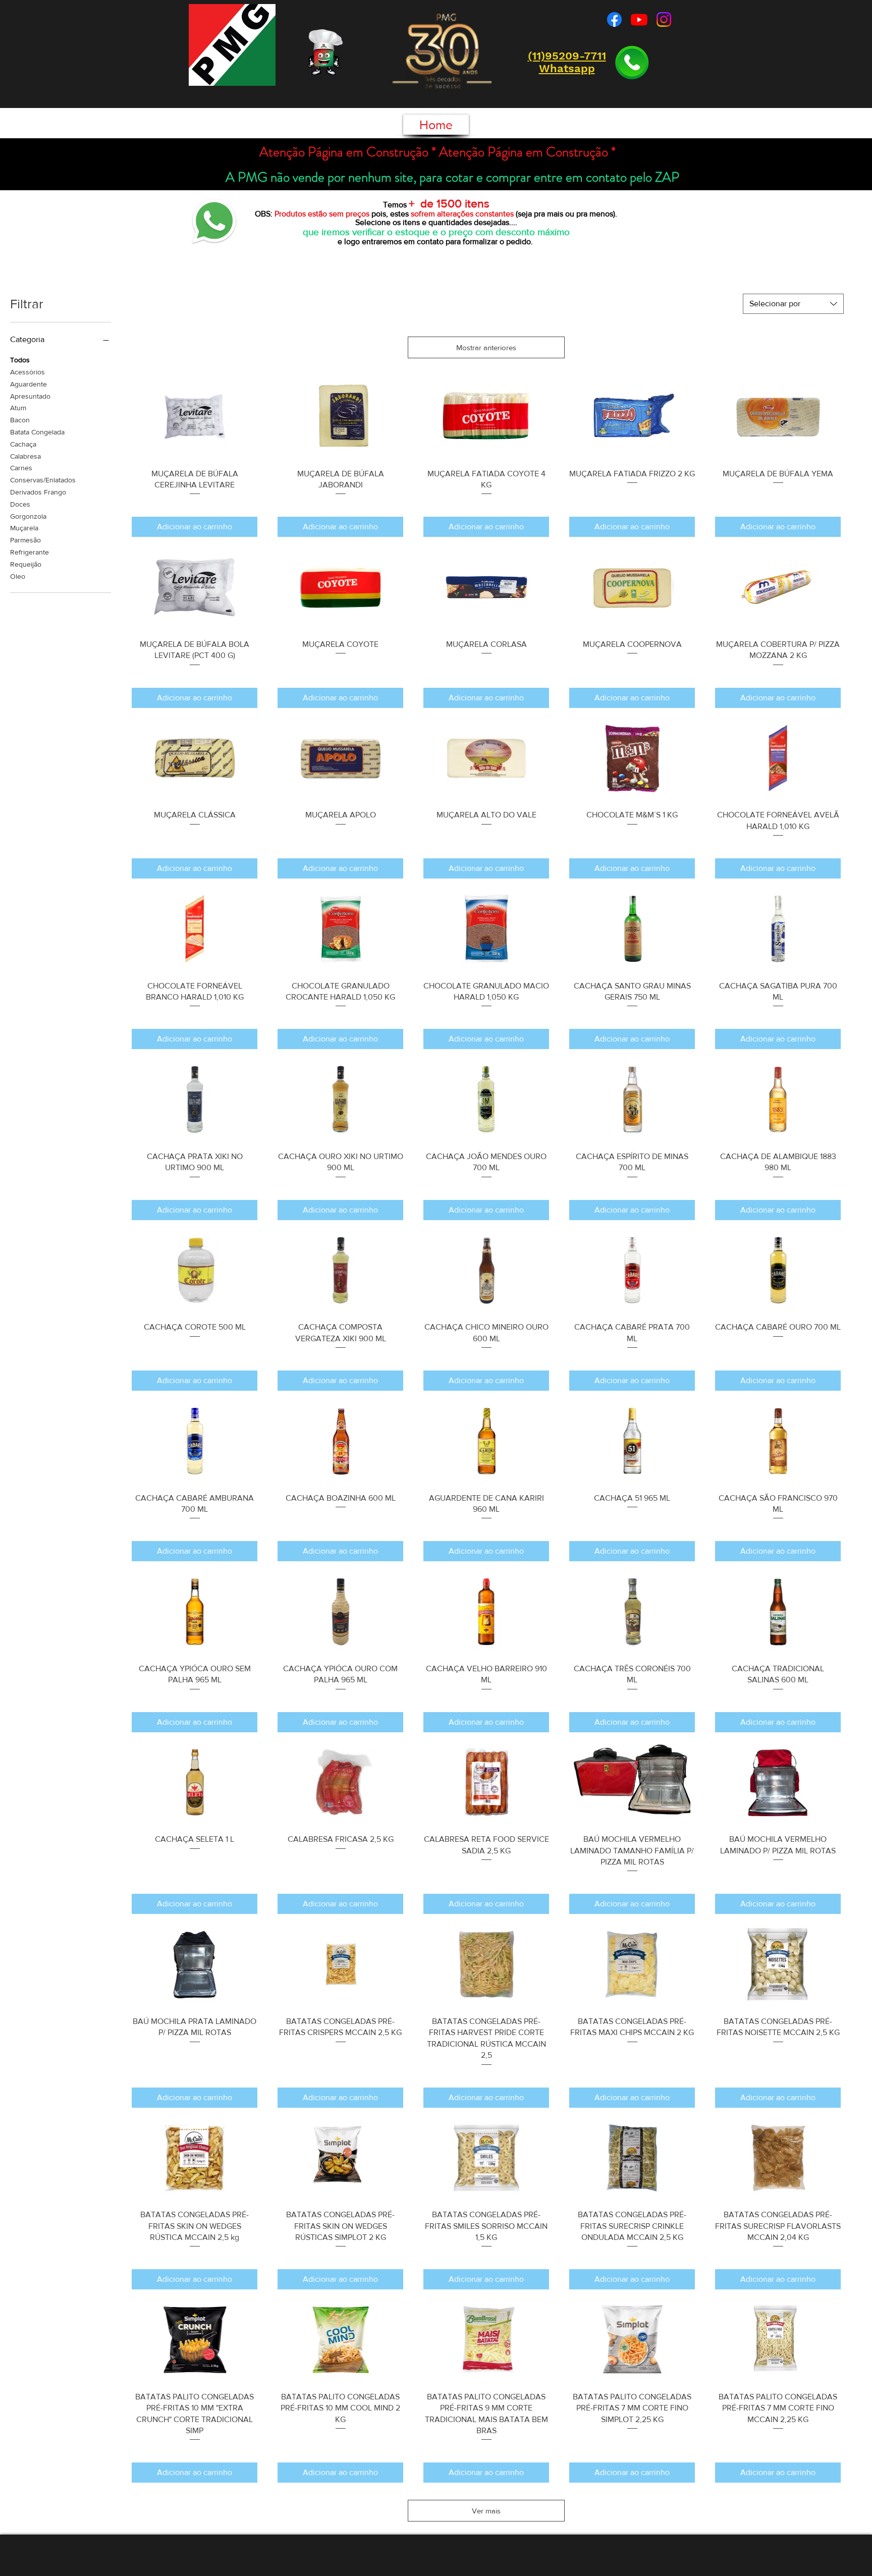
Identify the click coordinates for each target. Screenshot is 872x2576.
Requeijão (26, 564)
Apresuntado (30, 396)
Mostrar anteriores (486, 347)
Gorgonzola (28, 516)
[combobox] (793, 304)
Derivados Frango (38, 492)
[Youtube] (639, 19)
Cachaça (23, 444)
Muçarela (24, 528)
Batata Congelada (37, 432)
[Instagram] (664, 19)
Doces (20, 504)
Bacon (20, 420)
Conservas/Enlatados (43, 480)
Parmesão (25, 540)
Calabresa (25, 456)
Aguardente (29, 384)
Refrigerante (30, 552)
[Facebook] (614, 19)
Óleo (18, 576)
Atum (18, 408)
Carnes (21, 468)
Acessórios (28, 372)
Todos (20, 360)
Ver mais (486, 2511)
